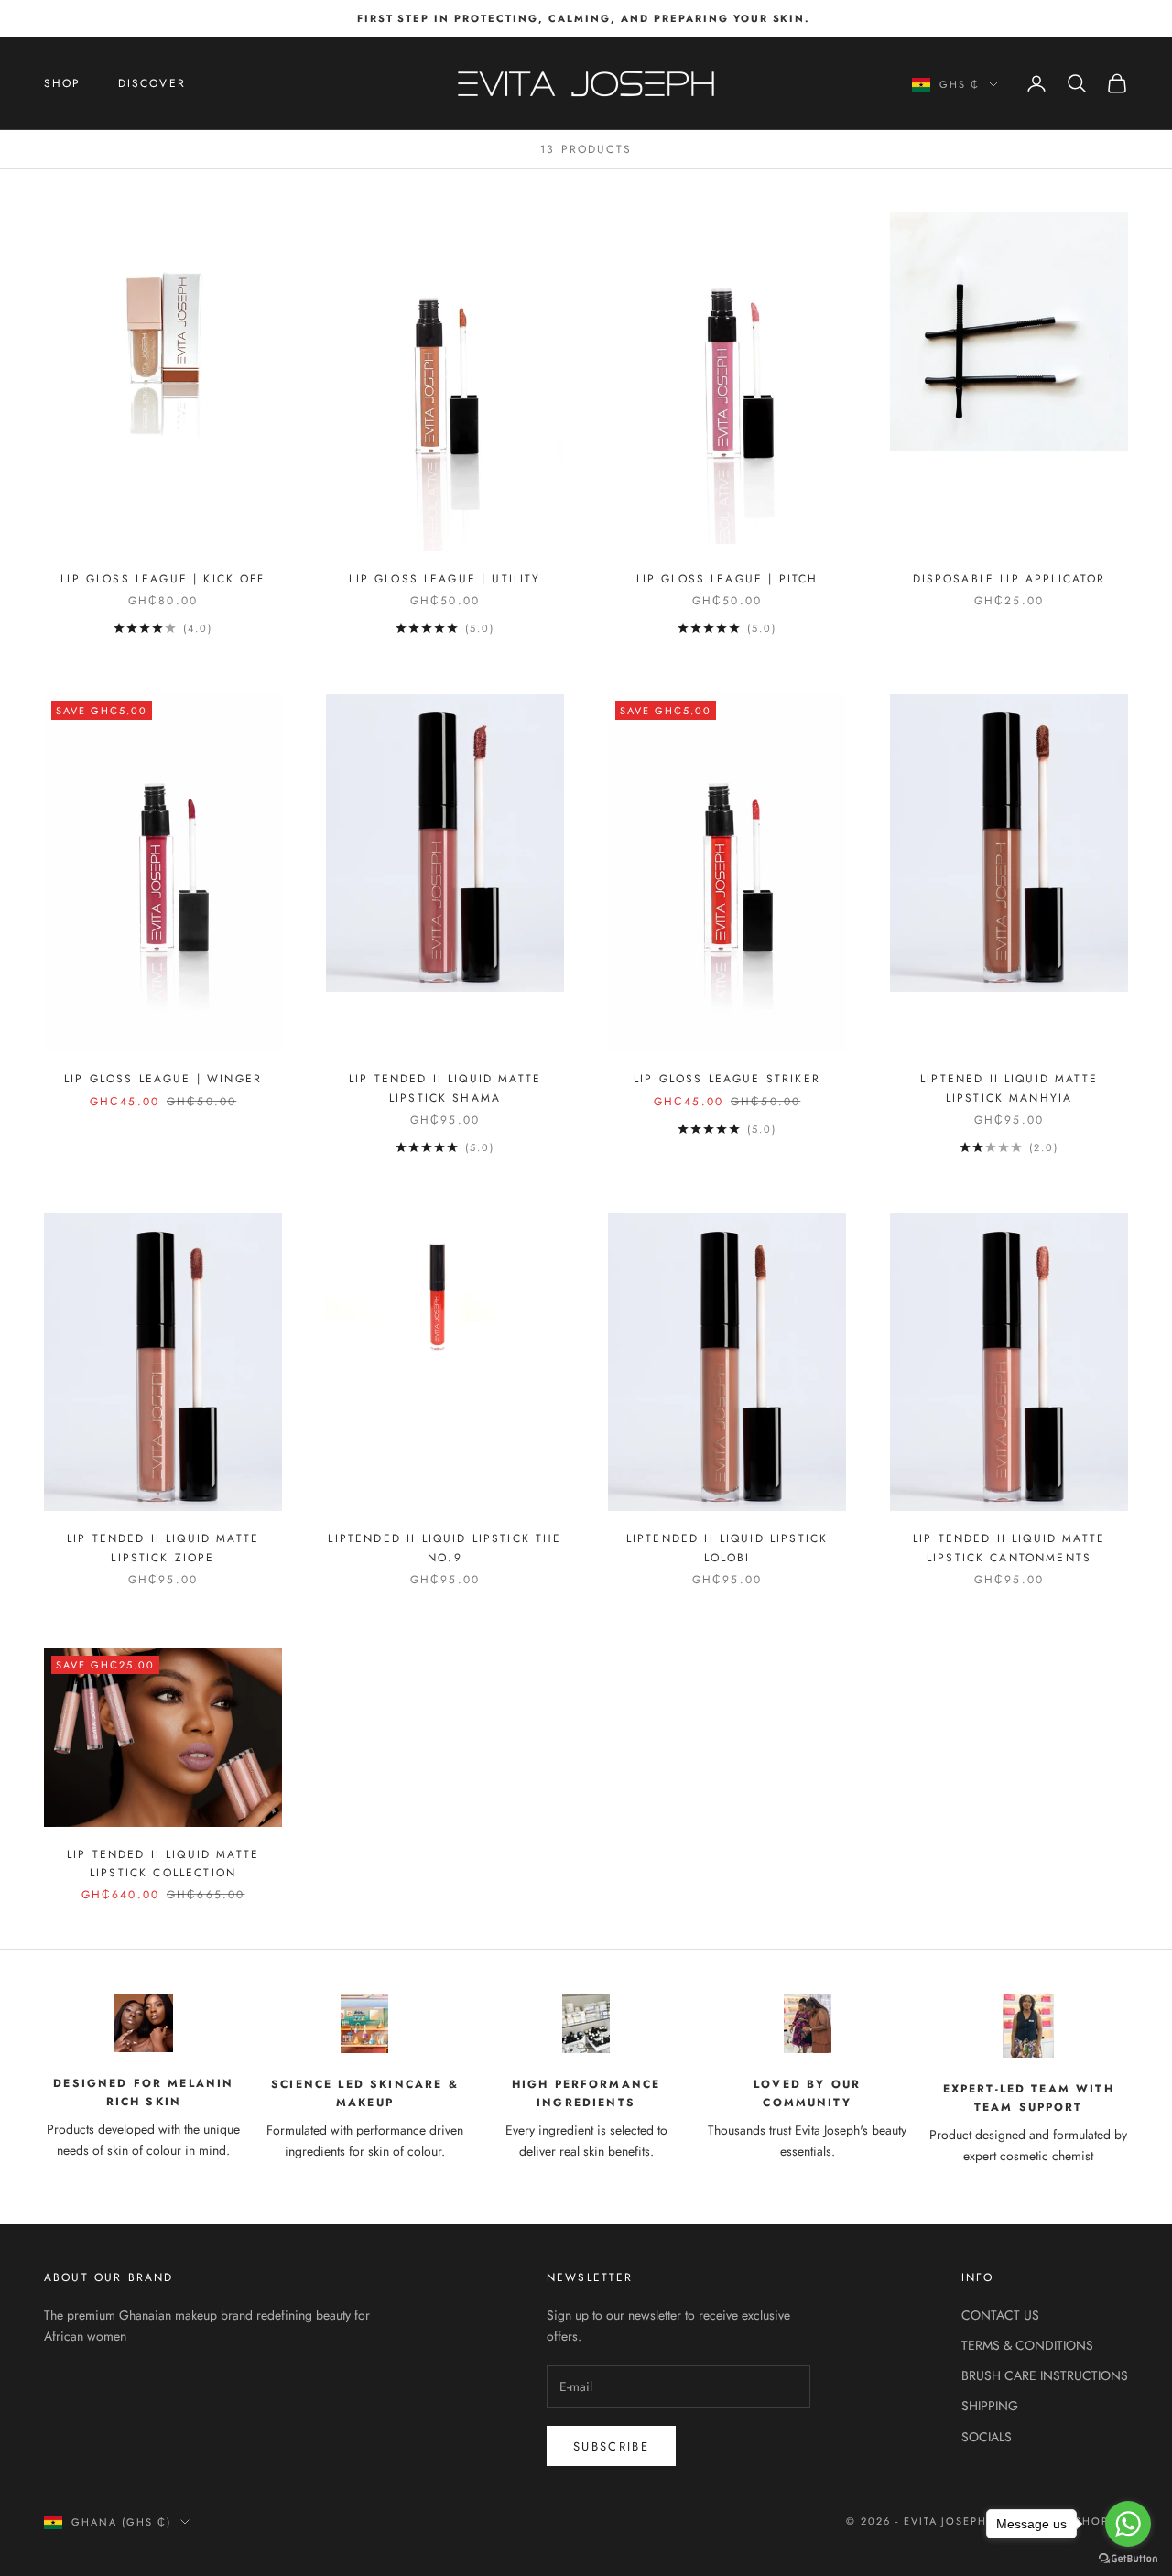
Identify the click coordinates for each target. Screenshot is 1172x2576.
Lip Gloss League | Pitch (727, 579)
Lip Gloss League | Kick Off (163, 579)
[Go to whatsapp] (1128, 2524)
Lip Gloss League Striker (727, 1079)
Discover (152, 83)
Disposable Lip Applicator (1009, 579)
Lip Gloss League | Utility (445, 579)
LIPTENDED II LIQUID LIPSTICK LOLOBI (727, 1548)
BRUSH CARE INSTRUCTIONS (1045, 2375)
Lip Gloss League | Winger (163, 1079)
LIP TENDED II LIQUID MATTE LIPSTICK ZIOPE (163, 1548)
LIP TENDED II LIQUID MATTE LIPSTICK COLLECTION (163, 1864)
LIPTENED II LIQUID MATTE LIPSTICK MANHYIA (1009, 1088)
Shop (63, 83)
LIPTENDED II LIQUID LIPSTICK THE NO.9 (445, 1548)
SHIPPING (990, 2406)
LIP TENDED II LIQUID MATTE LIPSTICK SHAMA (445, 1088)
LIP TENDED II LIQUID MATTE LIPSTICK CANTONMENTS (1009, 1548)
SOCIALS (987, 2437)
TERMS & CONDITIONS (1027, 2345)
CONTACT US (1000, 2315)
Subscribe (611, 2446)
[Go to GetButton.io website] (1128, 2558)
